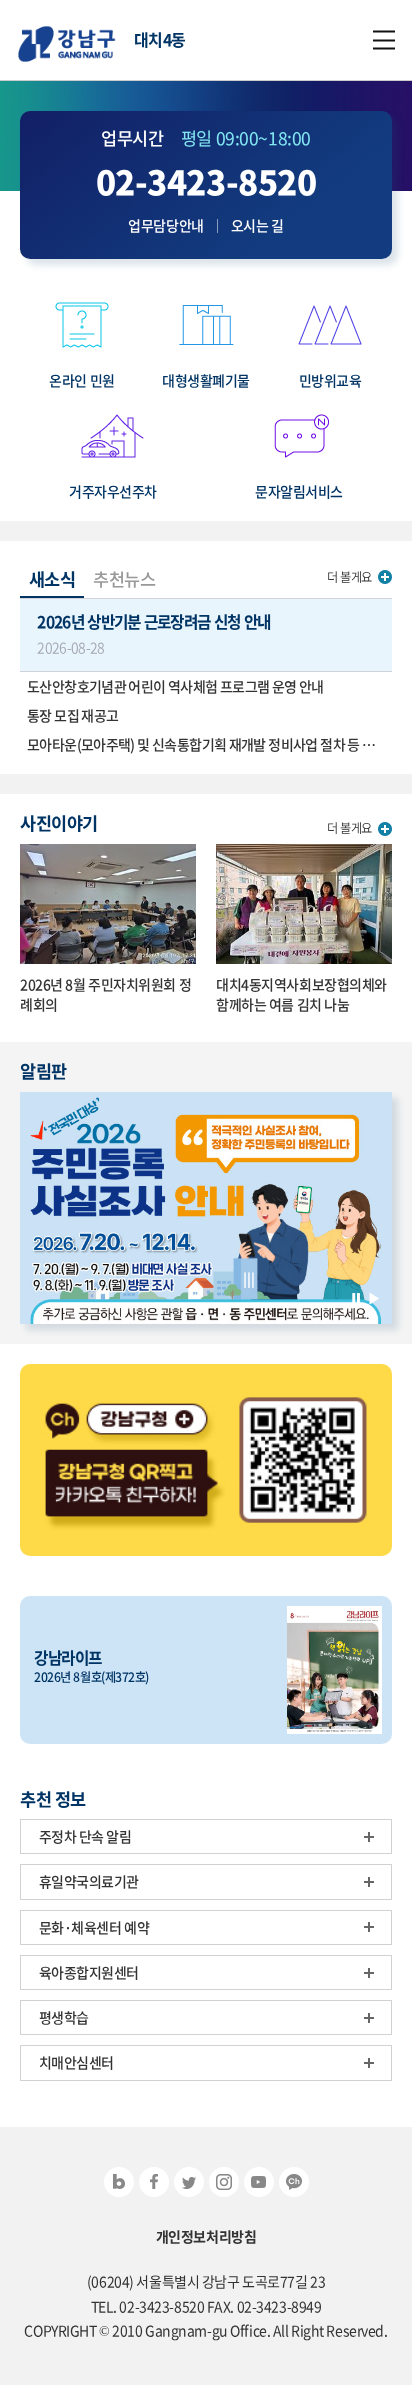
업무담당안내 (165, 225)
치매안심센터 (76, 2062)
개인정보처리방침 (206, 2236)
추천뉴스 (124, 579)
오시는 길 (257, 225)
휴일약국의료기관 (89, 1881)
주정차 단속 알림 (85, 1836)
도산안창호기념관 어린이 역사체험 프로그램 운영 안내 (175, 686)
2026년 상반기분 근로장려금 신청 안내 (153, 633)
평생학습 (64, 2017)
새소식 (52, 579)
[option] (206, 1208)
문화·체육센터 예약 (94, 1927)
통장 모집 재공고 (72, 715)
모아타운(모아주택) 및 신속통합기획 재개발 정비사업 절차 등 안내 (207, 744)
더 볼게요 (349, 577)
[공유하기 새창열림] (119, 2182)
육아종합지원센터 (89, 1972)
